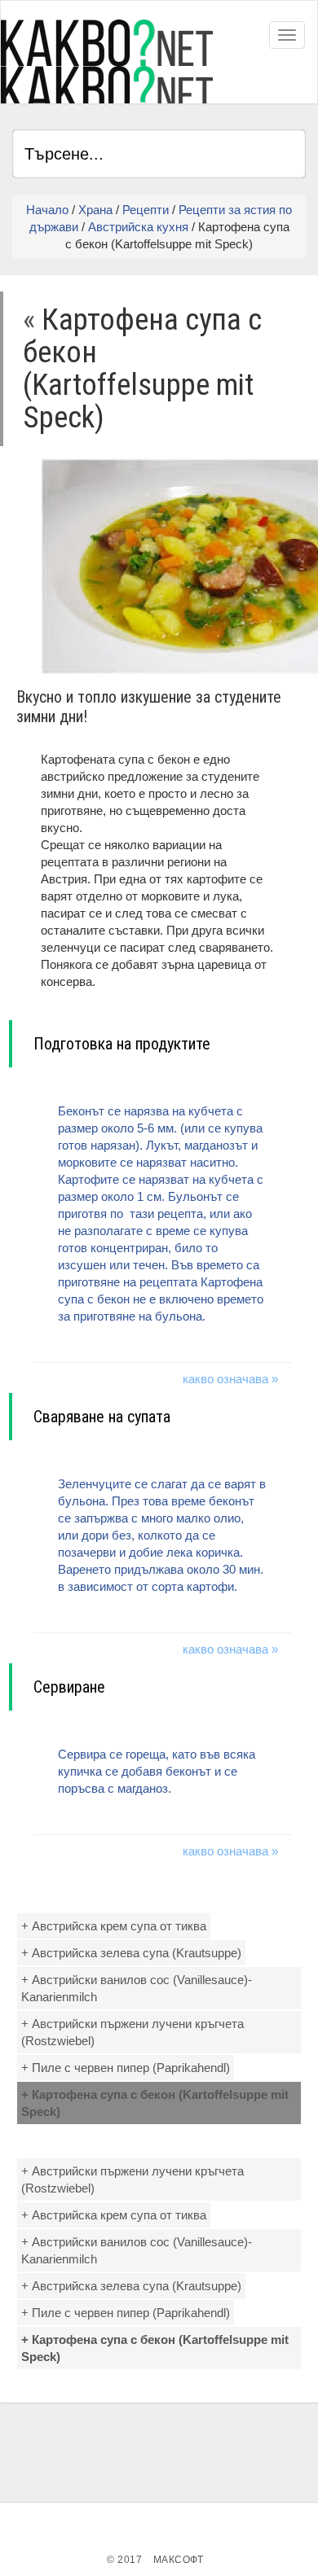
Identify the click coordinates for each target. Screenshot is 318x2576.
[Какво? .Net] (107, 61)
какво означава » (230, 1379)
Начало (47, 210)
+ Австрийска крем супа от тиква (114, 1926)
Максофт (179, 2560)
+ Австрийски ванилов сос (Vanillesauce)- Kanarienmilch (137, 1988)
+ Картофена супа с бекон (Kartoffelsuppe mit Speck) (155, 2103)
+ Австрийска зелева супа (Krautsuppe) (131, 1953)
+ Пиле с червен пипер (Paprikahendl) (126, 2068)
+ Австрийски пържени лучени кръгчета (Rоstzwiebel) (132, 2032)
